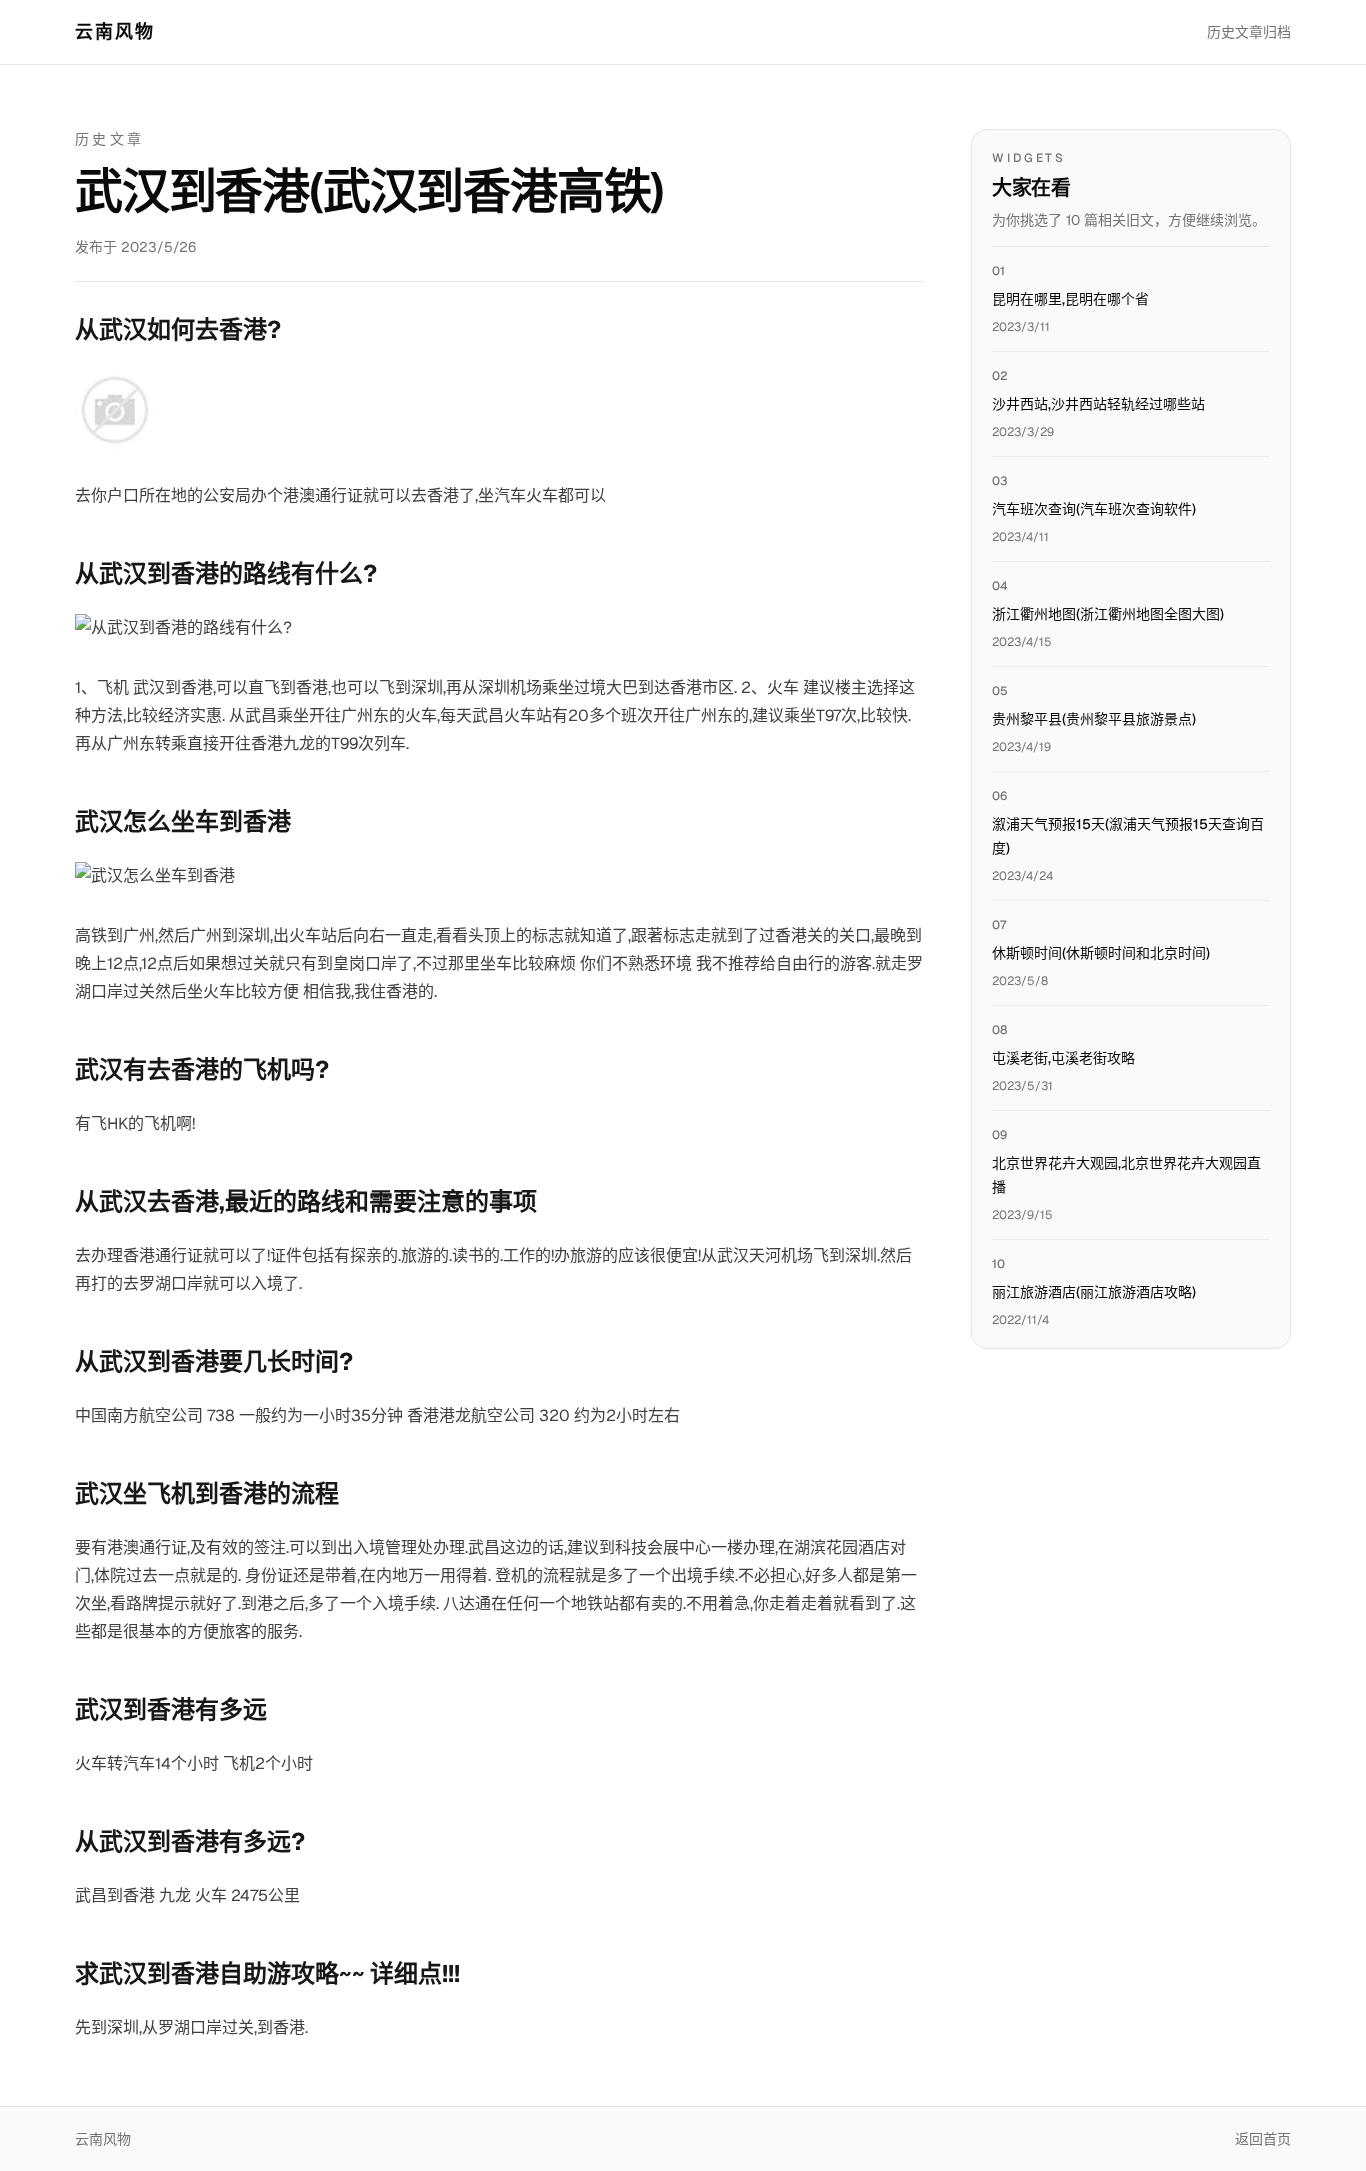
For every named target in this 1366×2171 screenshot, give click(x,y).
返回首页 (1263, 2139)
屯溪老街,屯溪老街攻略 (1063, 1058)
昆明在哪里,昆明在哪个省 (1070, 299)
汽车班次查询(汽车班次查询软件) (1094, 509)
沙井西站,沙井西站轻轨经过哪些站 (1098, 404)
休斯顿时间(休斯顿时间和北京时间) (1101, 953)
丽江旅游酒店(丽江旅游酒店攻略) (1094, 1292)
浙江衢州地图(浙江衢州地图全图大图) (1108, 614)
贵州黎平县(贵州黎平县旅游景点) (1094, 719)
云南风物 (115, 31)
